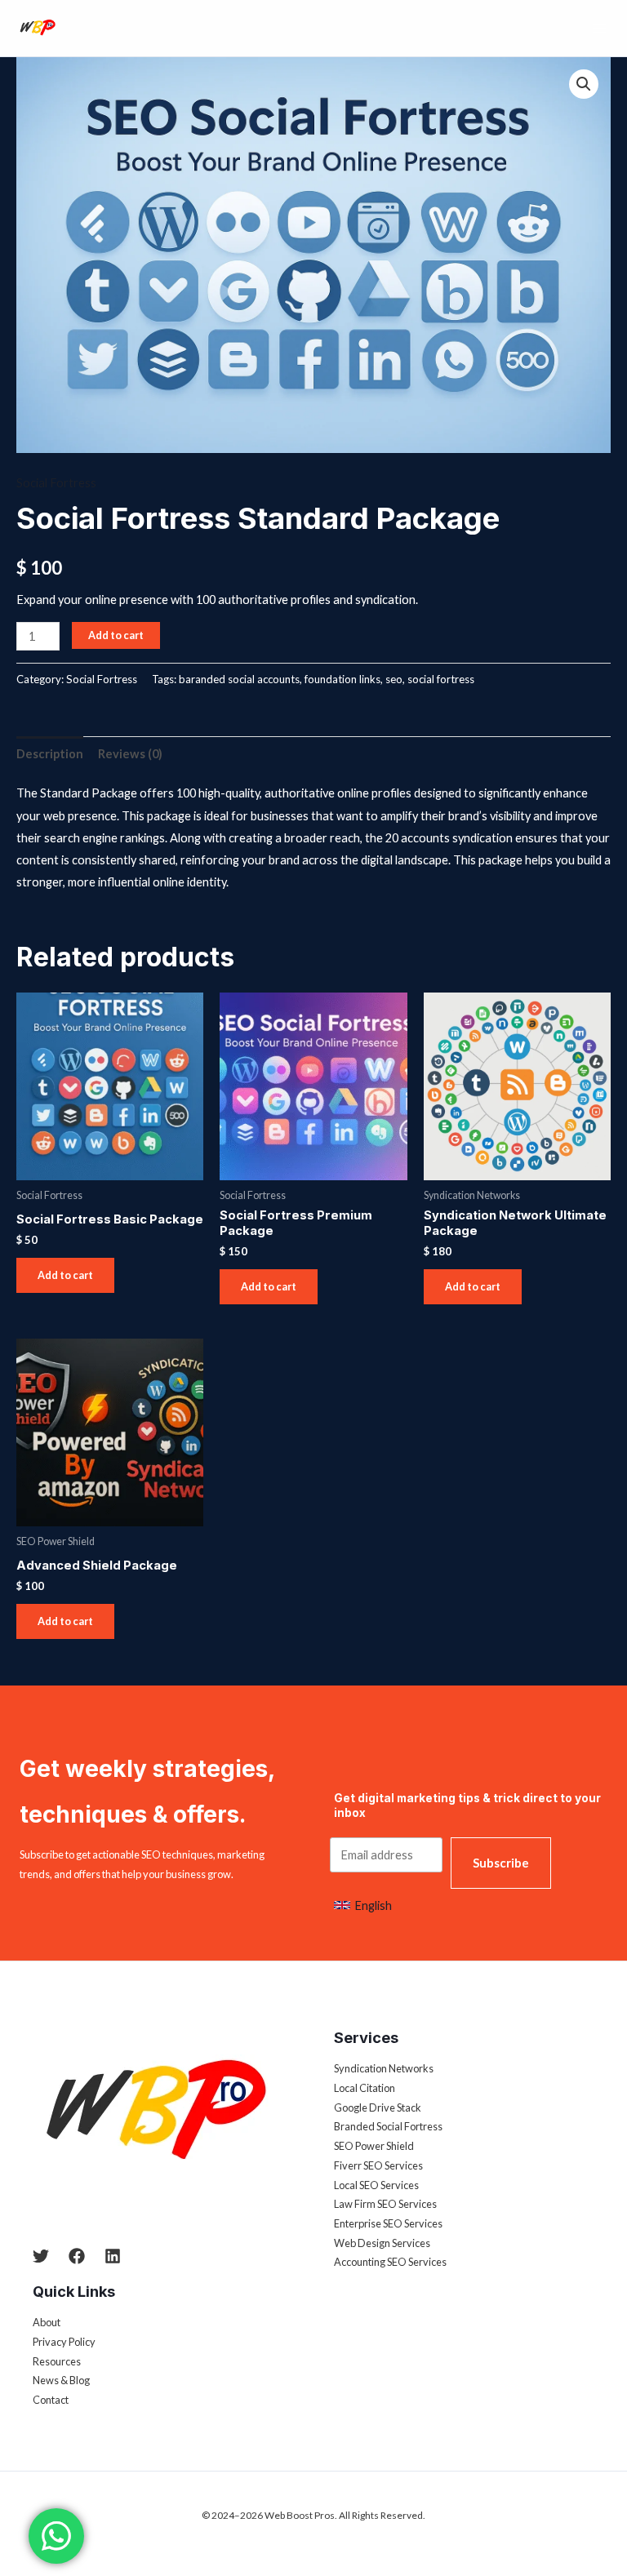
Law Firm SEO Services (385, 2204)
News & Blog (61, 2380)
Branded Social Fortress (388, 2126)
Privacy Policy (64, 2342)
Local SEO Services (376, 2185)
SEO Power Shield (374, 2146)
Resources (57, 2361)
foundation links (342, 679)
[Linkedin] (113, 2256)
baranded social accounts (239, 679)
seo (394, 679)
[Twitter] (41, 2256)
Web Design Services (382, 2243)
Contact (51, 2400)
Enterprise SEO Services (388, 2223)
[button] (584, 84)
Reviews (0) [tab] (130, 754)
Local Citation (365, 2088)
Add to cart (116, 635)
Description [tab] (50, 754)
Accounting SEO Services (390, 2262)
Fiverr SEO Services (378, 2165)
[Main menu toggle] (599, 28)
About (47, 2322)
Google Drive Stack (378, 2107)
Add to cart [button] (65, 1275)
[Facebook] (77, 2256)
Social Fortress (56, 483)
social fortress (441, 679)
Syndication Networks (384, 2068)
